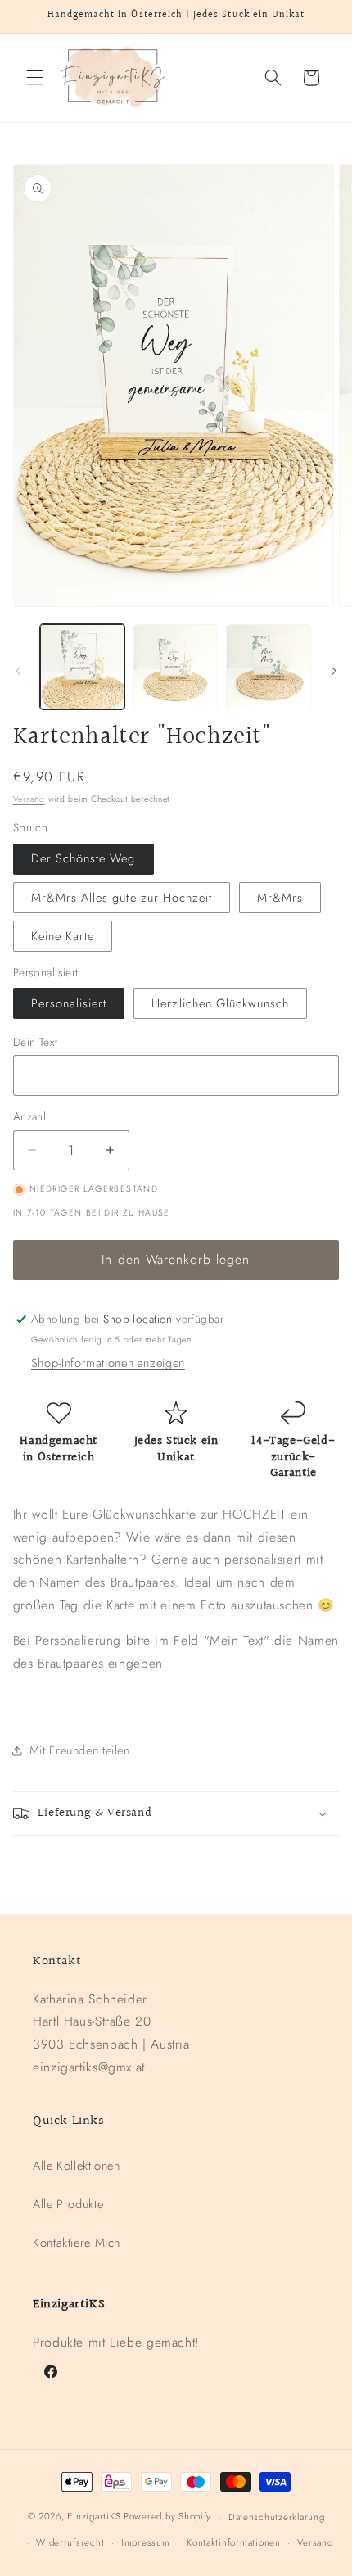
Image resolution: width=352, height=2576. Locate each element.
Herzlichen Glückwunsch (220, 1003)
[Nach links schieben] (18, 671)
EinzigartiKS (94, 2517)
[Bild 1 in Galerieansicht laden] (82, 666)
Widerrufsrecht (70, 2542)
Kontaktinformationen (234, 2542)
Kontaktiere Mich (77, 2243)
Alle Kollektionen (77, 2166)
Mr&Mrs (280, 898)
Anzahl (30, 1116)
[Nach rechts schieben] (334, 671)
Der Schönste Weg (83, 858)
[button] (34, 78)
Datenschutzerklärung (277, 2517)
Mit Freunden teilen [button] (80, 1750)
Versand (29, 799)
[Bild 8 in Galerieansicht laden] (268, 666)
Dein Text (36, 1042)
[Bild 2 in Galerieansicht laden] (176, 666)
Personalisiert (69, 1003)
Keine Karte (63, 936)
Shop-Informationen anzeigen (108, 1363)
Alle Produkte (68, 2204)
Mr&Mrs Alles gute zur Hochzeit (122, 898)
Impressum (146, 2542)
